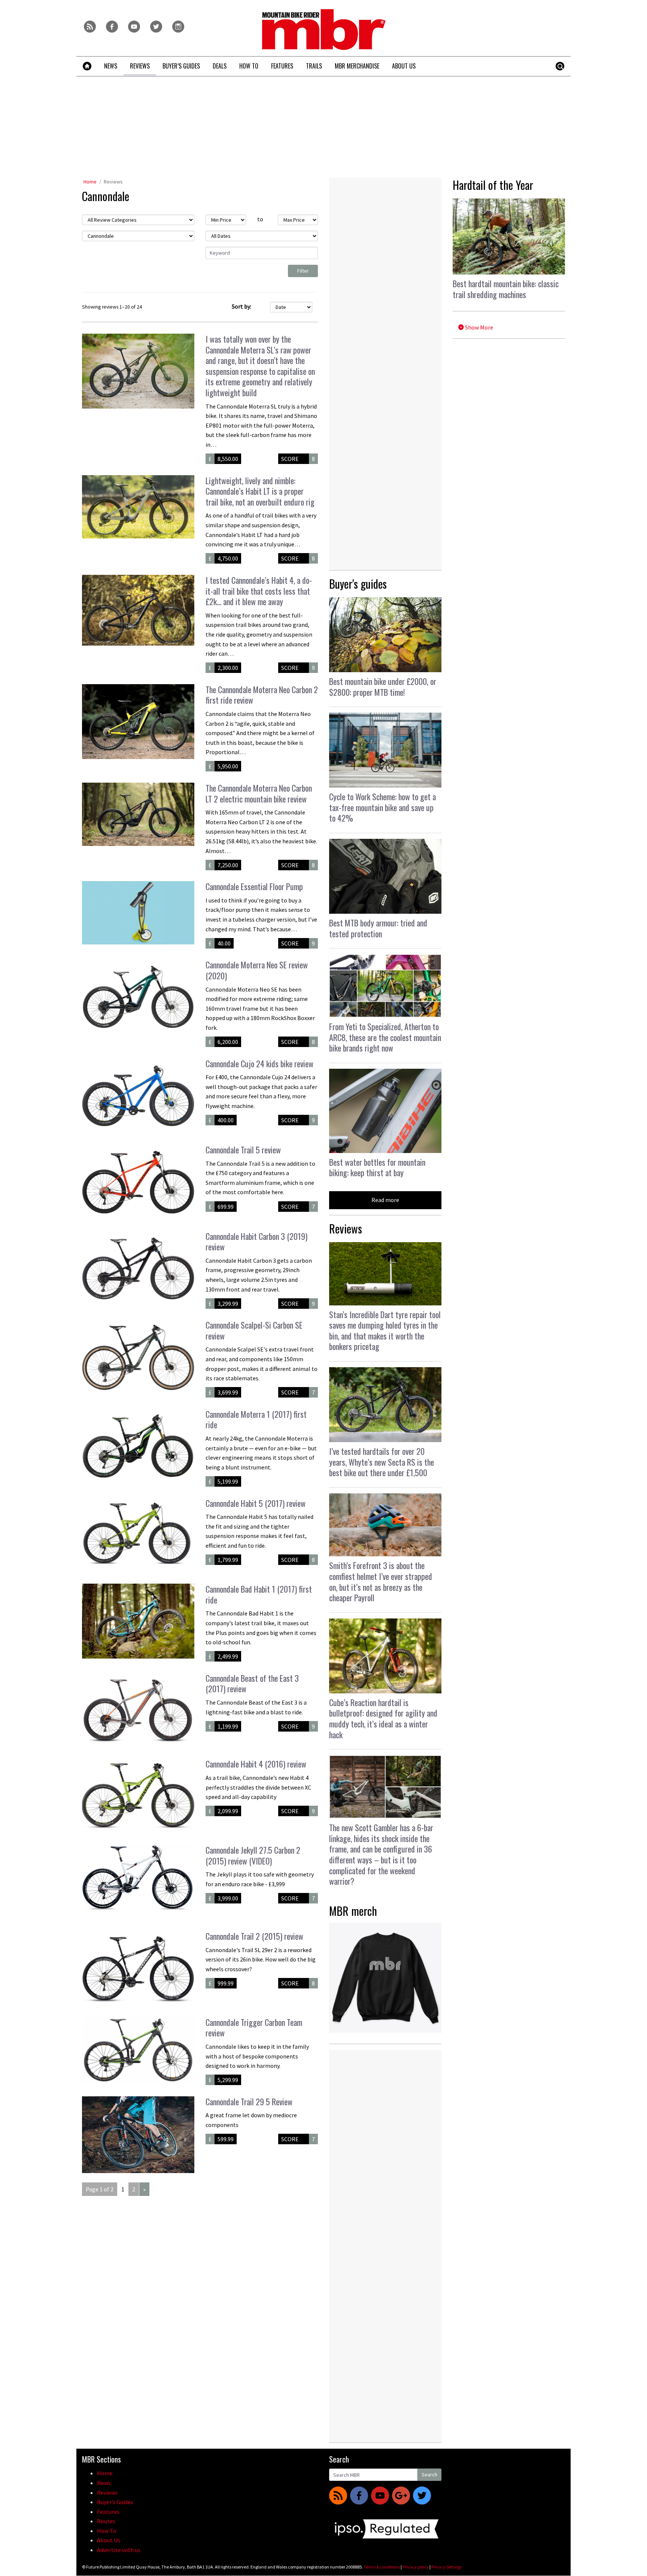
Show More (479, 327)
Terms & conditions (382, 2567)
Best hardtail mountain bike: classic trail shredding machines (506, 289)
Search (429, 2475)
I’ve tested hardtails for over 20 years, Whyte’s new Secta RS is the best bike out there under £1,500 (382, 1462)
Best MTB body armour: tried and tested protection (378, 928)
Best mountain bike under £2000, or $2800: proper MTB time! (383, 687)
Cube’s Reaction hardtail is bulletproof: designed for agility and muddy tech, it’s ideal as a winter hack (383, 1718)
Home (90, 182)
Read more (385, 1200)
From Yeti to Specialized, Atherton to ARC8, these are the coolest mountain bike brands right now (385, 1037)
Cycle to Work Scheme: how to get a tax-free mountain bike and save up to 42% (382, 807)
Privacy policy (416, 2567)
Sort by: (242, 306)
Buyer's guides (358, 584)
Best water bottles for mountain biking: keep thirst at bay (377, 1167)
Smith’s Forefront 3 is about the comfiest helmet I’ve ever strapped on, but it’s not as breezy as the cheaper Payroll (381, 1581)
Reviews (113, 182)
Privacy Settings (446, 2567)
